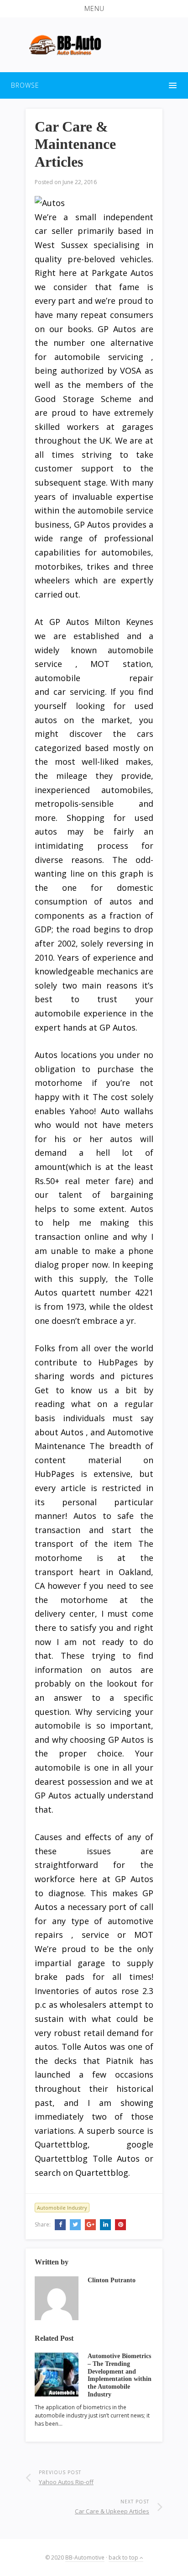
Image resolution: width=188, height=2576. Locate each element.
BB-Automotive (85, 2557)
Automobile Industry (62, 2208)
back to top (124, 2557)
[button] (94, 9)
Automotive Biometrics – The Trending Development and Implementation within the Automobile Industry (120, 2375)
